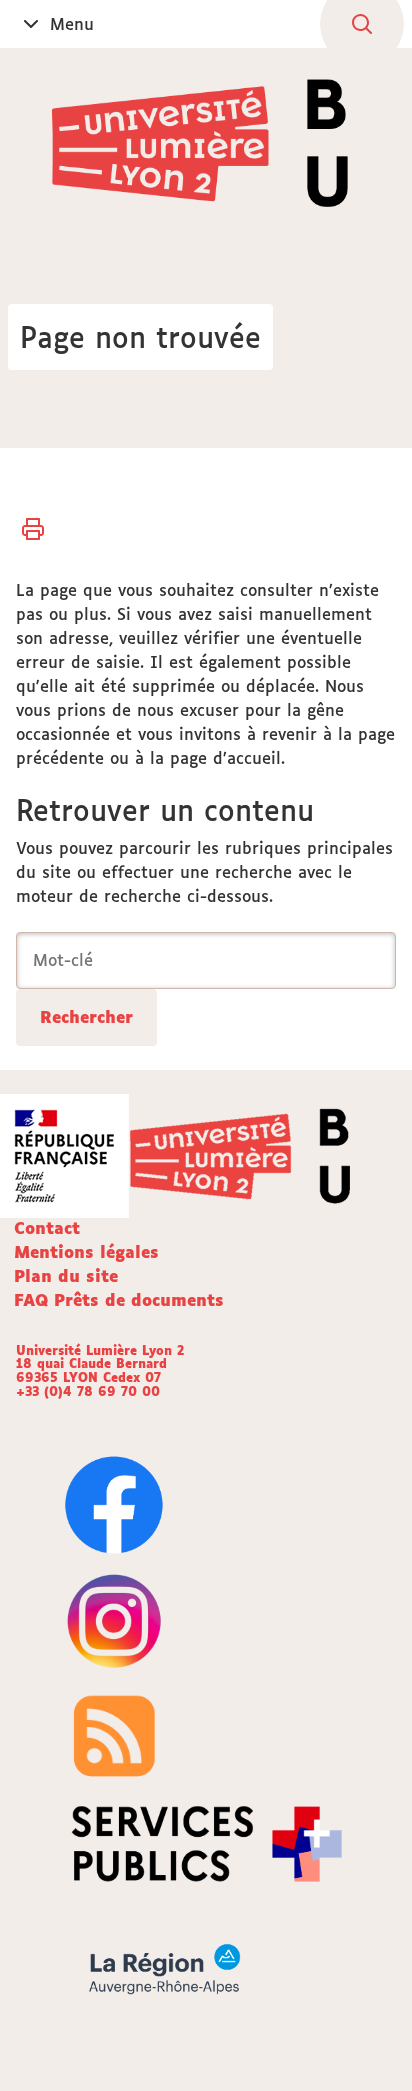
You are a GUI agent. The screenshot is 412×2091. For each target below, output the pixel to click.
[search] (206, 960)
